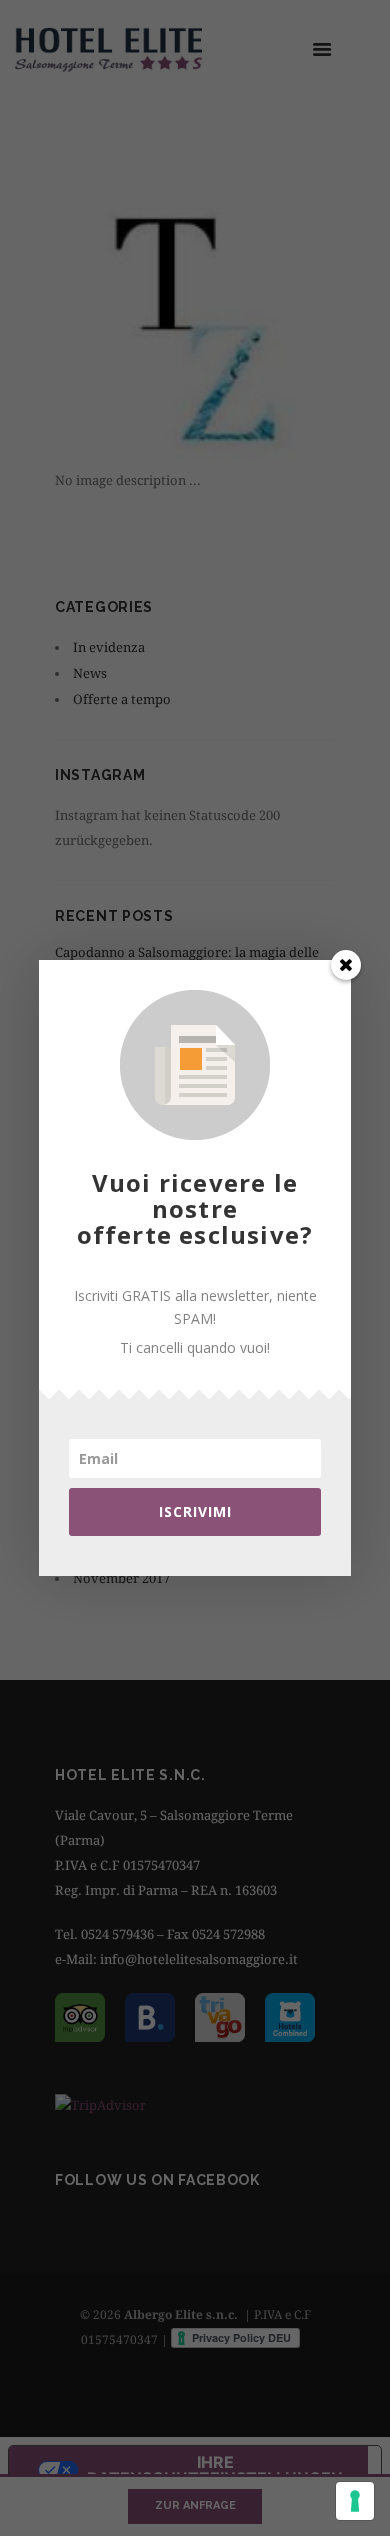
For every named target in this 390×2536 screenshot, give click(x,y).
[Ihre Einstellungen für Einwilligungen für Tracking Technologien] (355, 2501)
